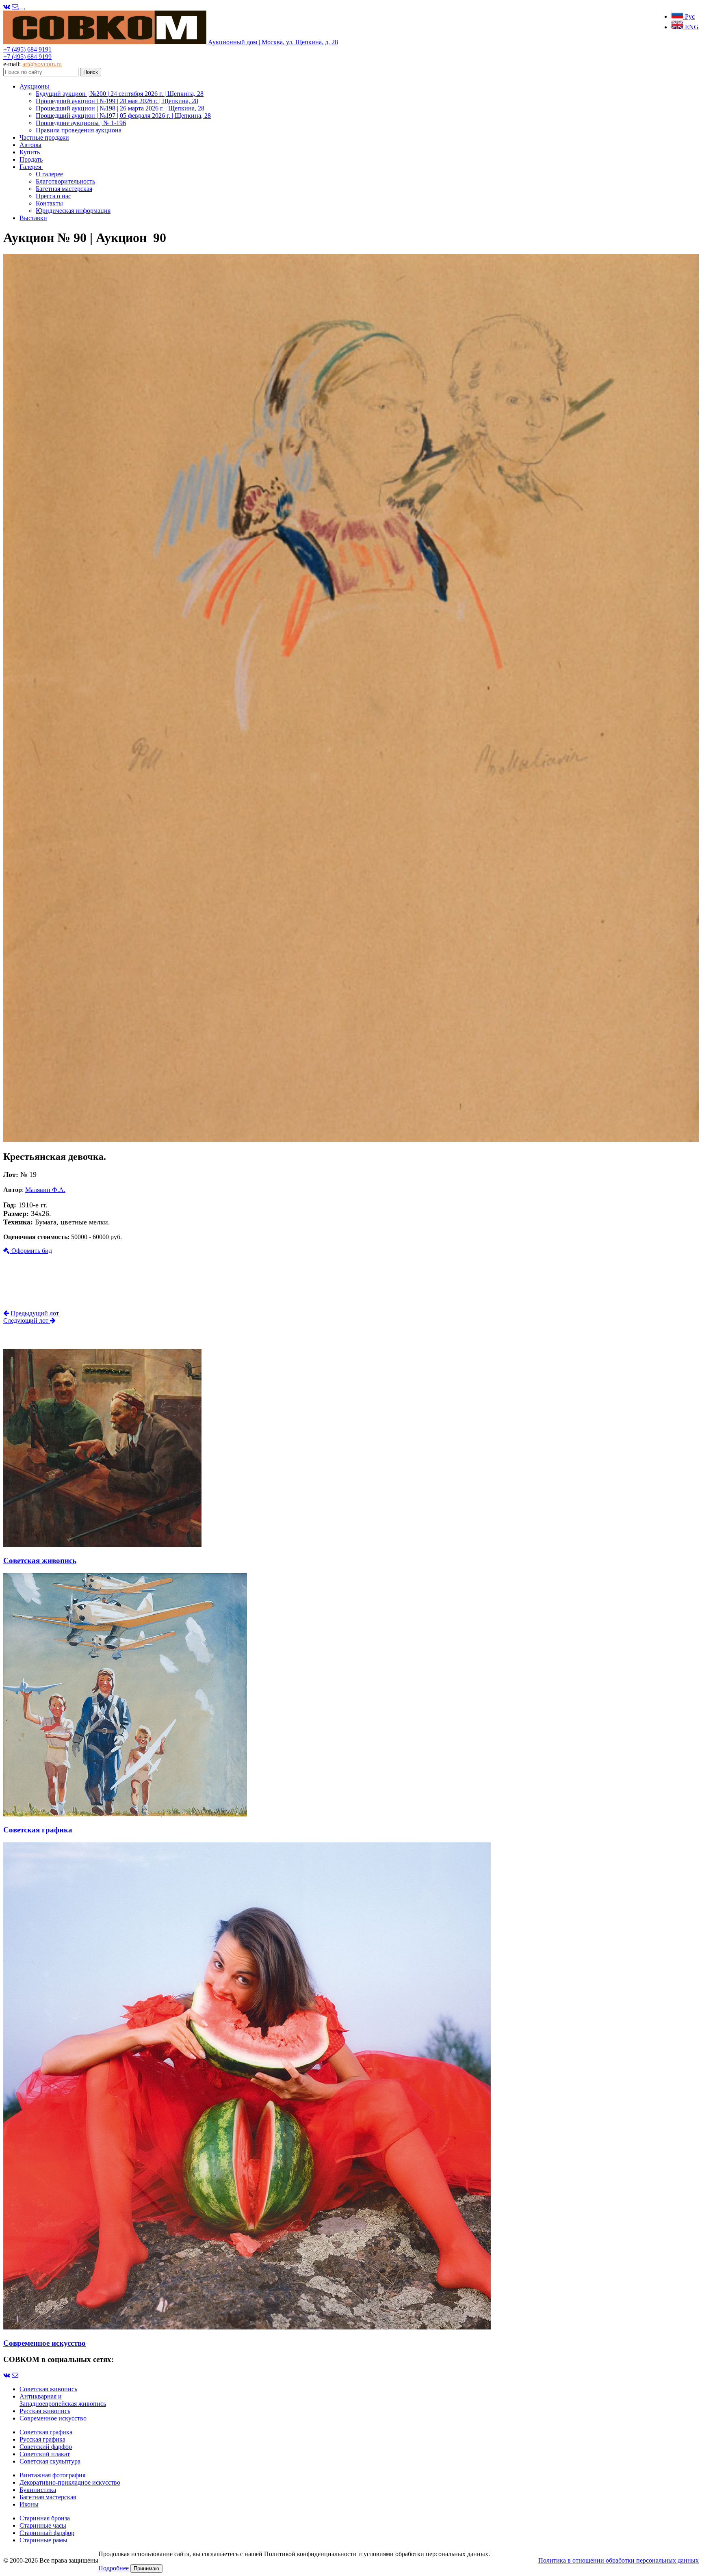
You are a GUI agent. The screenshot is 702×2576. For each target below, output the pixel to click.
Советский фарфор (46, 2447)
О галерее (49, 174)
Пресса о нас (53, 196)
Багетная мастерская (64, 189)
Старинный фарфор (47, 2533)
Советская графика (46, 2432)
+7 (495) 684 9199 (27, 57)
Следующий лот (27, 1320)
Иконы (29, 2504)
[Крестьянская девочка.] (351, 1140)
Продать (31, 159)
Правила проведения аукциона (79, 130)
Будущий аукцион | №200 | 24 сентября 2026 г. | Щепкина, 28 (120, 94)
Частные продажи (44, 137)
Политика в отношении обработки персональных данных (619, 2560)
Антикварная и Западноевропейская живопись (63, 2400)
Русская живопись (45, 2411)
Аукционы (35, 86)
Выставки (33, 218)
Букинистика (38, 2490)
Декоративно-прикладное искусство (70, 2482)
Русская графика (42, 2439)
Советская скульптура (50, 2461)
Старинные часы (43, 2525)
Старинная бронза (45, 2518)
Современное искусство (53, 2418)
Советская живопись (48, 2389)
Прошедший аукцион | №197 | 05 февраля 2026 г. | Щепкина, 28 (123, 116)
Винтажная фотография (52, 2475)
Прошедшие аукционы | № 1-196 (81, 123)
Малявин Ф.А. (45, 1190)
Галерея (31, 167)
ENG (691, 27)
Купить (30, 152)
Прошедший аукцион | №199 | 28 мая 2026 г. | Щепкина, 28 (117, 101)
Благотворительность (65, 181)
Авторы (30, 145)
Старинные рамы (43, 2540)
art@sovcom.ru (42, 64)
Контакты (49, 203)
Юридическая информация (73, 211)
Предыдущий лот (34, 1313)
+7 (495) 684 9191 (27, 49)
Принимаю (146, 2568)
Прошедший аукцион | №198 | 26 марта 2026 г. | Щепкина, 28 (120, 108)
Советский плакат (45, 2454)
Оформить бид (31, 1251)
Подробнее (114, 2568)
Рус (689, 16)
